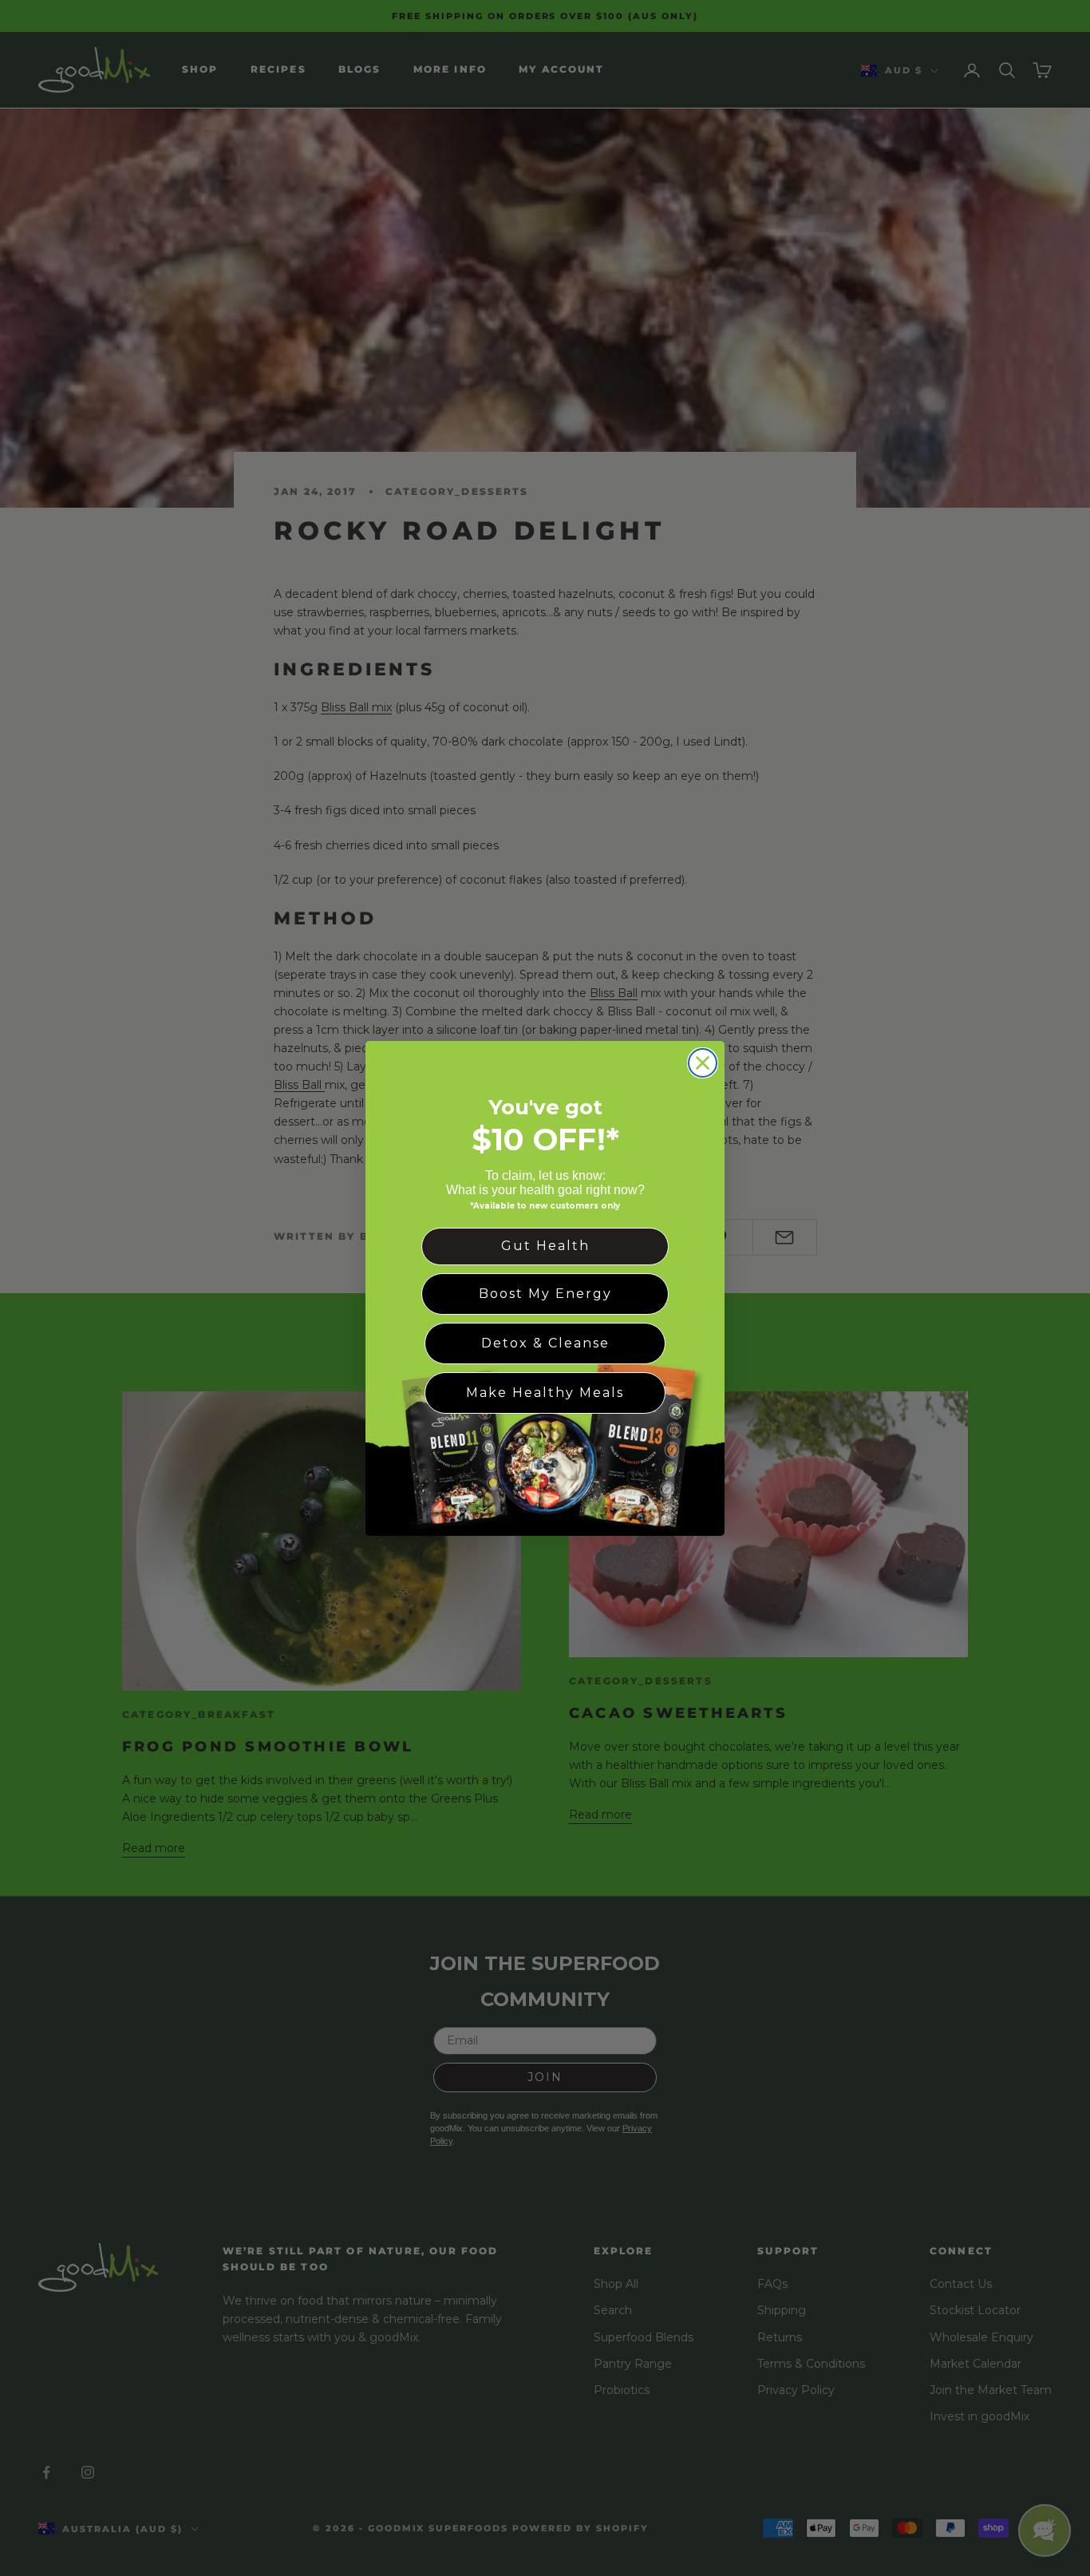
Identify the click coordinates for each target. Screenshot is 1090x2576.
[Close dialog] (703, 1063)
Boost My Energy (545, 1293)
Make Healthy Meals (545, 1392)
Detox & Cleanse (545, 1342)
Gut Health (545, 1246)
